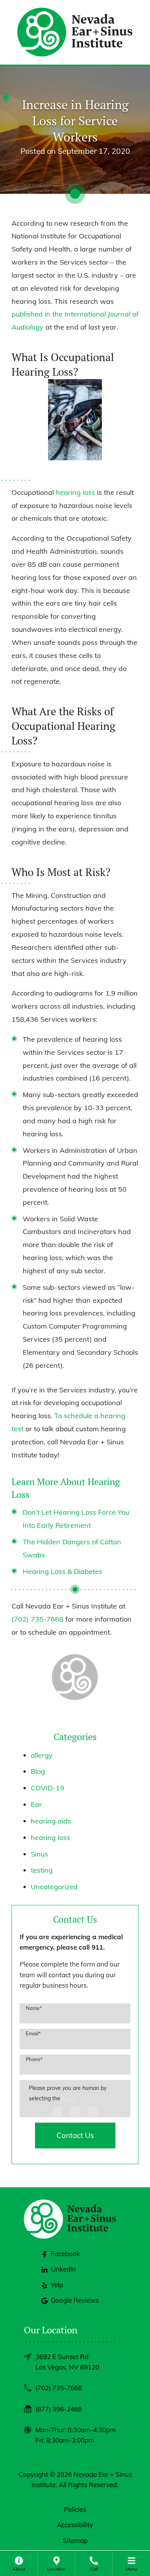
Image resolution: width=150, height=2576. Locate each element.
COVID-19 (47, 1788)
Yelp (57, 2285)
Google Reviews (75, 2300)
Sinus (39, 1854)
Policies (75, 2509)
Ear (36, 1804)
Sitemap (75, 2540)
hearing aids (51, 1821)
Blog (38, 1771)
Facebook (65, 2254)
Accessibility (75, 2525)
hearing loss (75, 492)
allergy (42, 1755)
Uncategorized (54, 1887)
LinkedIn (63, 2269)
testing (42, 1870)
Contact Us (75, 2135)
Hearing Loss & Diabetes (62, 1571)
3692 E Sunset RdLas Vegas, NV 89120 (67, 2362)
